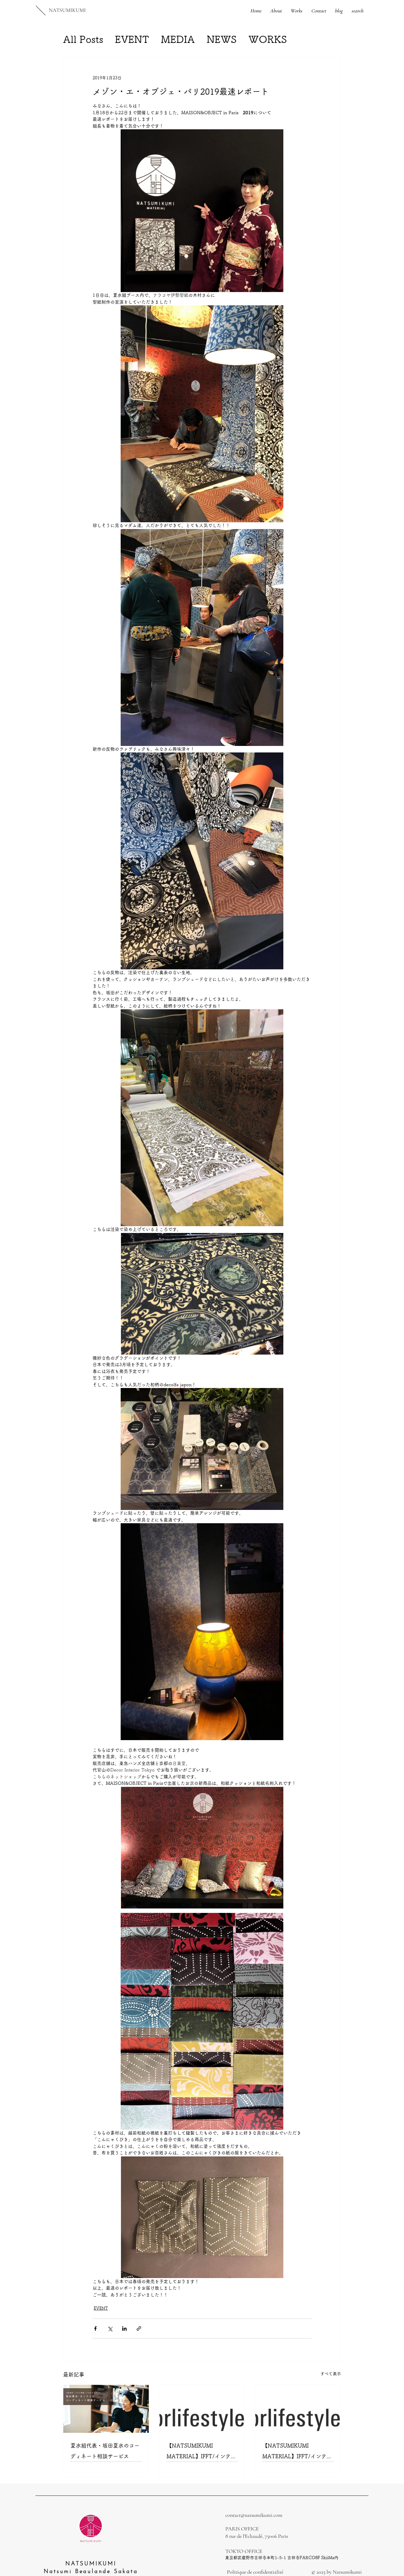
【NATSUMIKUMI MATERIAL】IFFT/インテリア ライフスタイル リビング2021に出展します (297, 2452)
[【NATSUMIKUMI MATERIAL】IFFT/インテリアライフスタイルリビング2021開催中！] (202, 2409)
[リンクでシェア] (139, 2328)
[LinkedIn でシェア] (124, 2328)
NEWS (222, 39)
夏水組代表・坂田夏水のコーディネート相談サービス (105, 2451)
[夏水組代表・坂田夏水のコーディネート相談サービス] (106, 2409)
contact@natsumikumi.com (254, 2515)
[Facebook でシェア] (95, 2328)
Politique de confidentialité (255, 2572)
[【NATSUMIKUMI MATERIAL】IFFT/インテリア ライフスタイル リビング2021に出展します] (298, 2409)
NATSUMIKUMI (67, 10)
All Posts (83, 39)
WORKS (268, 39)
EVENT (132, 39)
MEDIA (178, 39)
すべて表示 (331, 2374)
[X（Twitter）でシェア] (110, 2328)
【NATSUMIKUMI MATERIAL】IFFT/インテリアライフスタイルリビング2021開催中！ (201, 2452)
